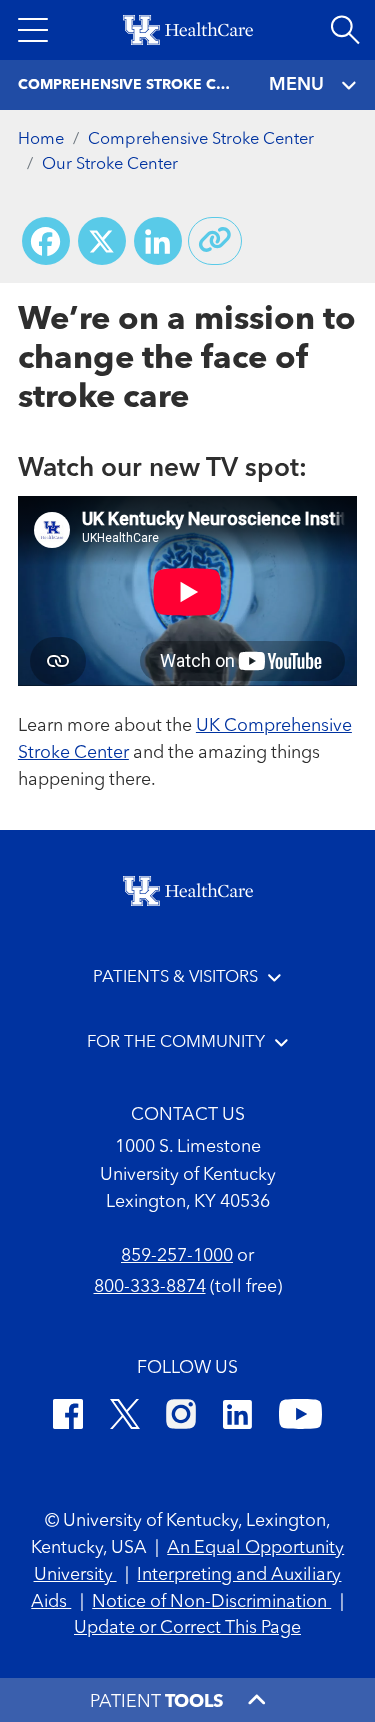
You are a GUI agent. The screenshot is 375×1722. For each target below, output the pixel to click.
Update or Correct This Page (187, 1628)
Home (41, 139)
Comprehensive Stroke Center (201, 139)
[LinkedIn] (237, 1417)
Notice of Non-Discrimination (211, 1602)
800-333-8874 (150, 1287)
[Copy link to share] (215, 241)
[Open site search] (345, 30)
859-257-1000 (177, 1256)
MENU (296, 85)
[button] (33, 30)
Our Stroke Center (110, 164)
